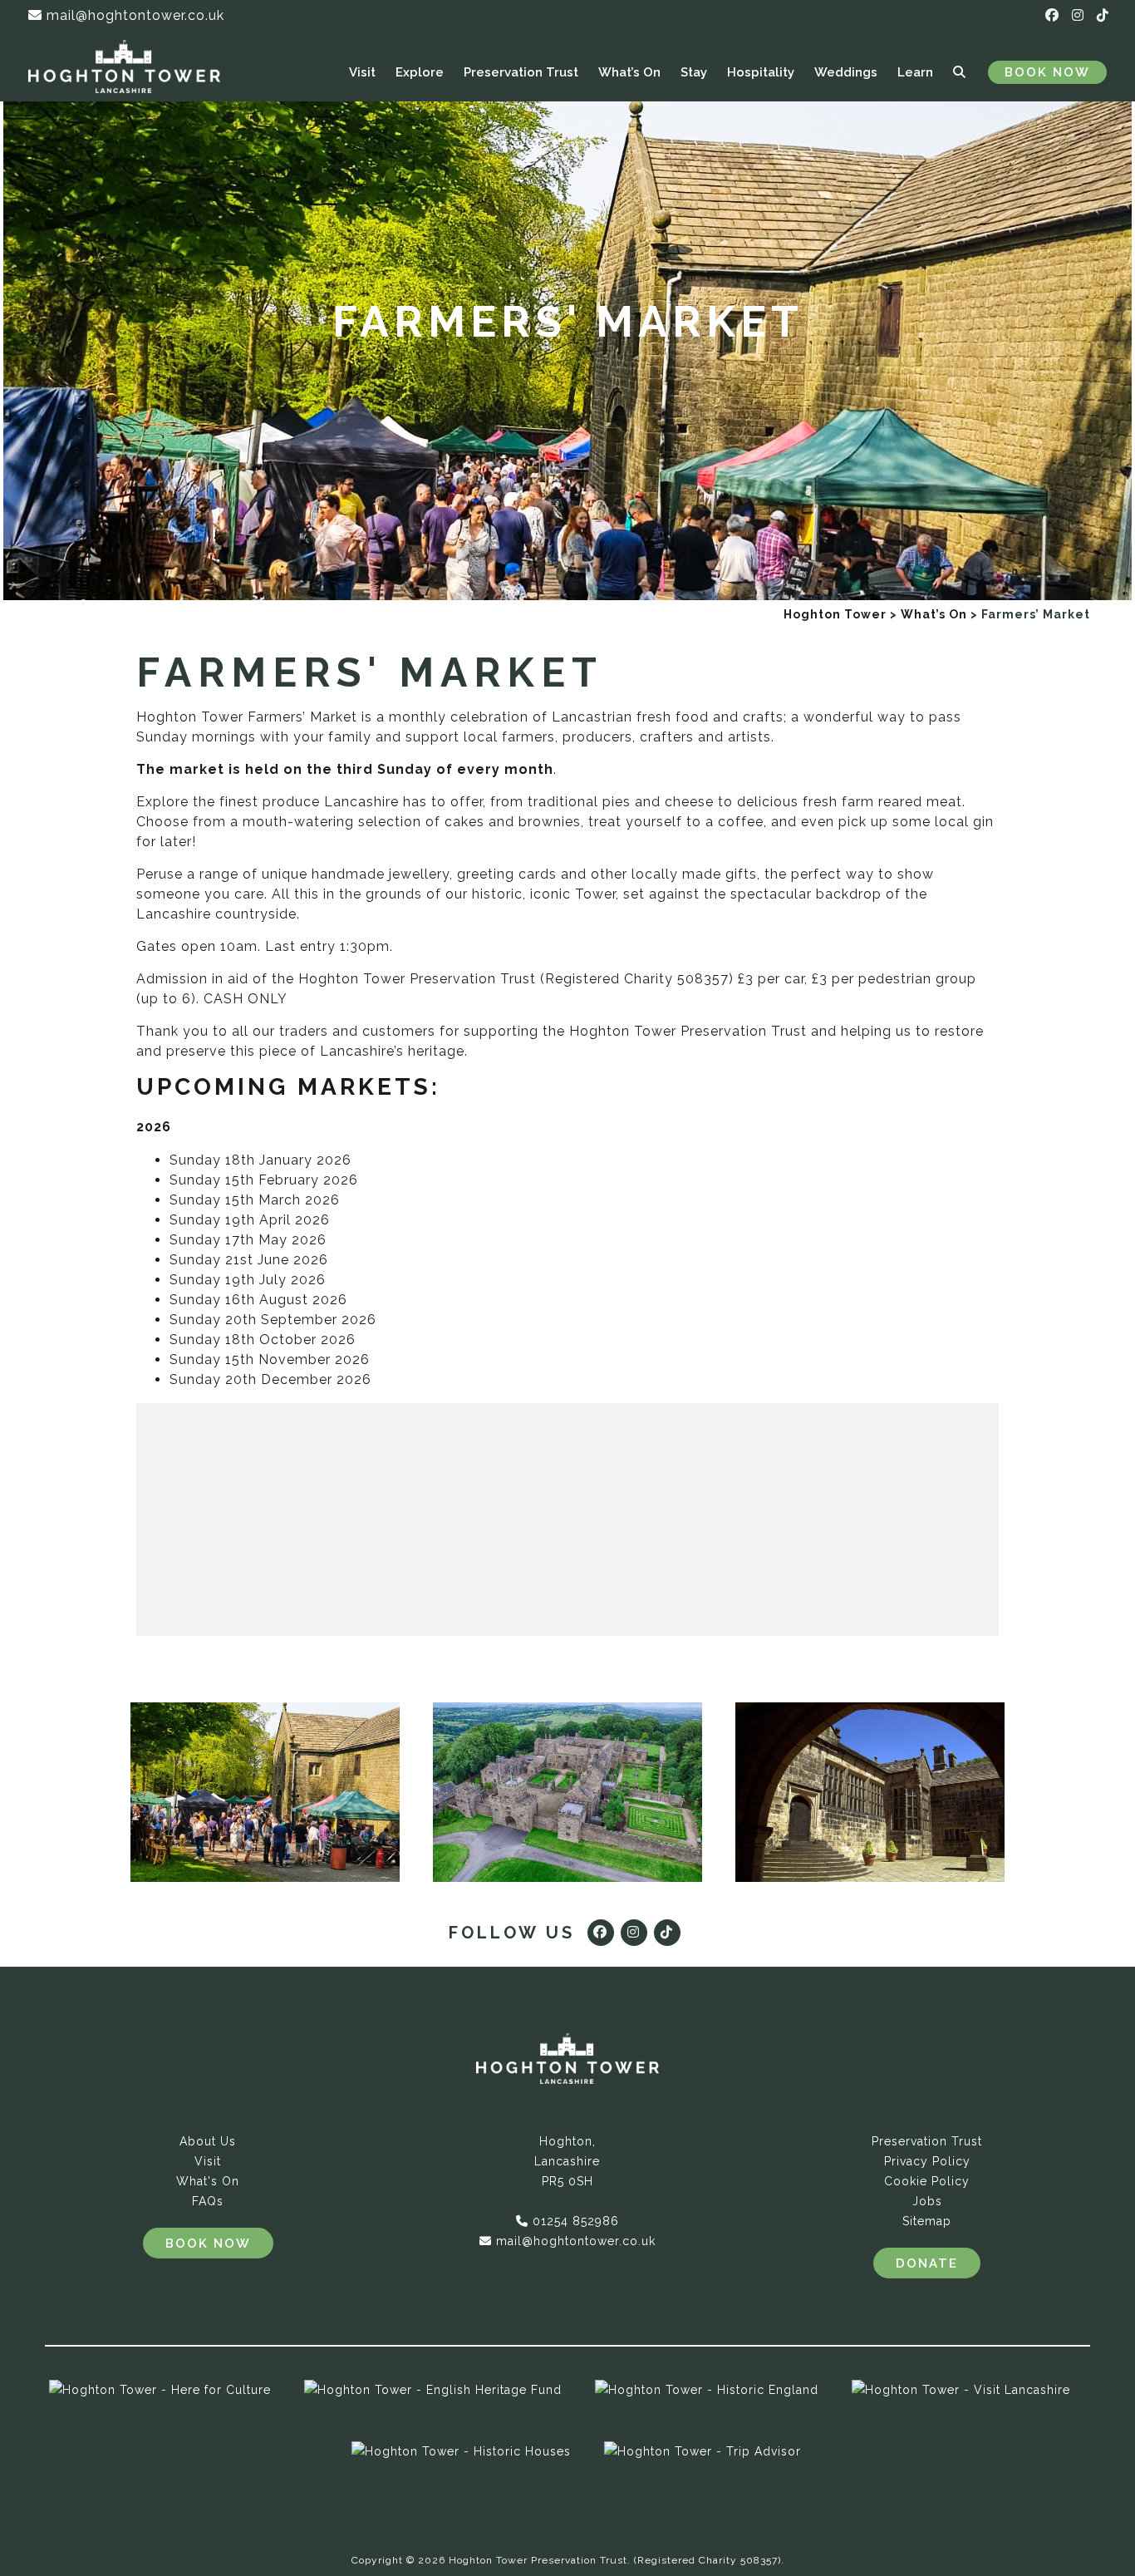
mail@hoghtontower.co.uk (133, 15)
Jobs (927, 2201)
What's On (208, 2181)
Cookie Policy (927, 2181)
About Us (208, 2141)
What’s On (629, 72)
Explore (420, 72)
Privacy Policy (927, 2161)
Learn (915, 72)
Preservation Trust (521, 72)
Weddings (846, 72)
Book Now (1047, 72)
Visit (362, 72)
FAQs (208, 2201)
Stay (694, 72)
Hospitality (761, 72)
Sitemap (927, 2221)
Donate (927, 2263)
